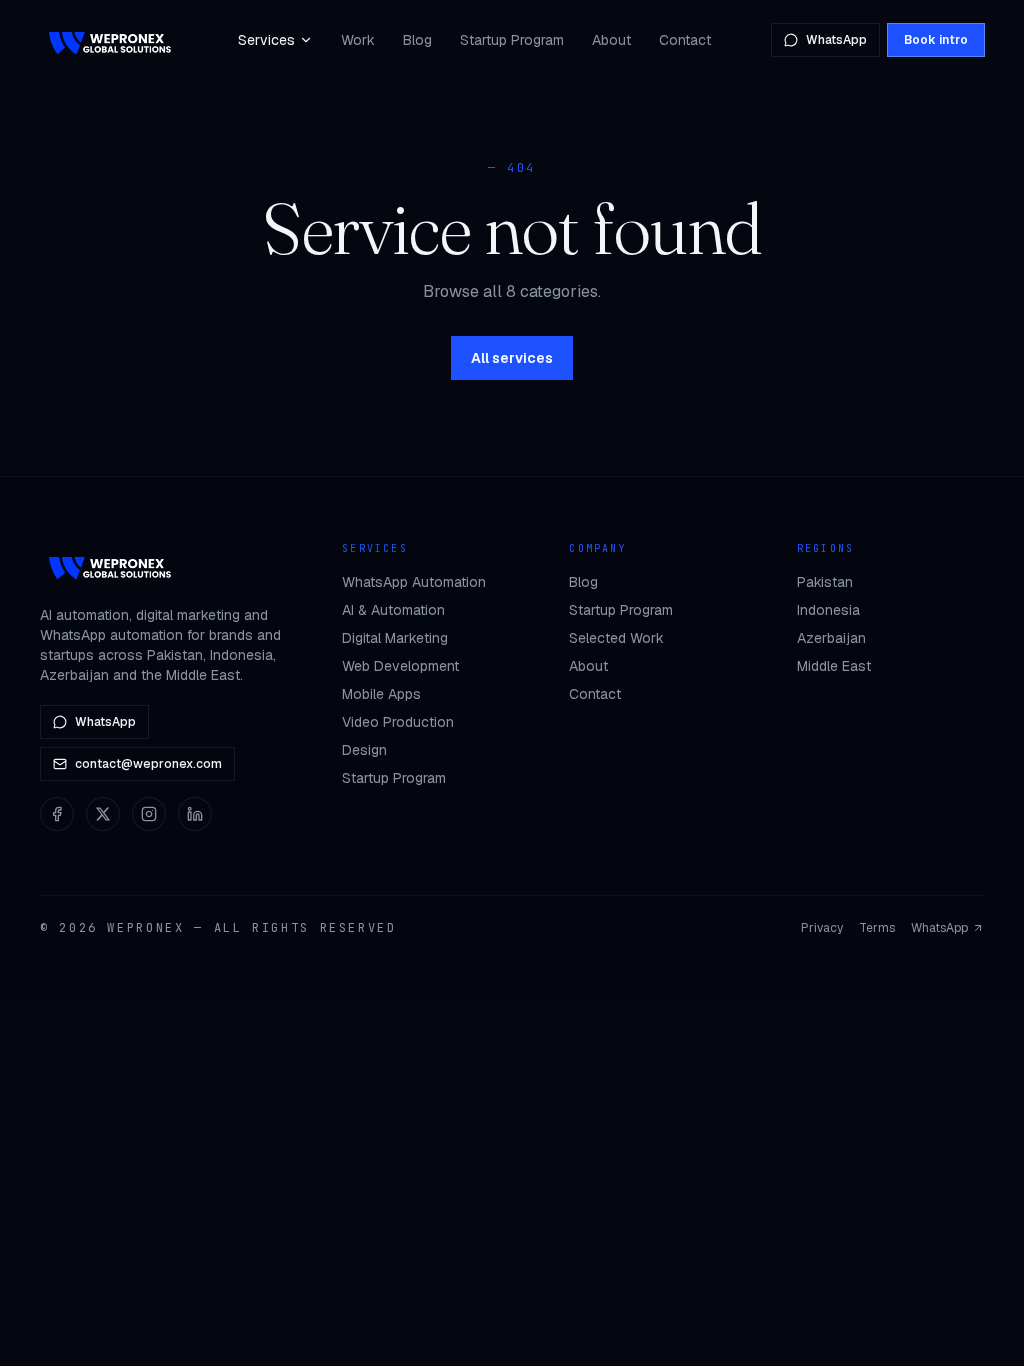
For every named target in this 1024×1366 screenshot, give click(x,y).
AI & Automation (393, 610)
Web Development (400, 666)
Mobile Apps (381, 694)
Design (364, 750)
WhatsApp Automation (414, 582)
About (611, 40)
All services (512, 358)
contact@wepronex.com (148, 764)
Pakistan (825, 582)
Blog (417, 40)
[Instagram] (149, 814)
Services (266, 40)
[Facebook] (57, 814)
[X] (103, 814)
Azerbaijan (831, 638)
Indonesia (828, 610)
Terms (877, 928)
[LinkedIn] (195, 814)
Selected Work (616, 638)
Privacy (822, 928)
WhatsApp (836, 40)
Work (358, 40)
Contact (685, 40)
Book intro (936, 40)
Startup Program (512, 40)
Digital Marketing (395, 638)
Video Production (398, 722)
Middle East (834, 666)
